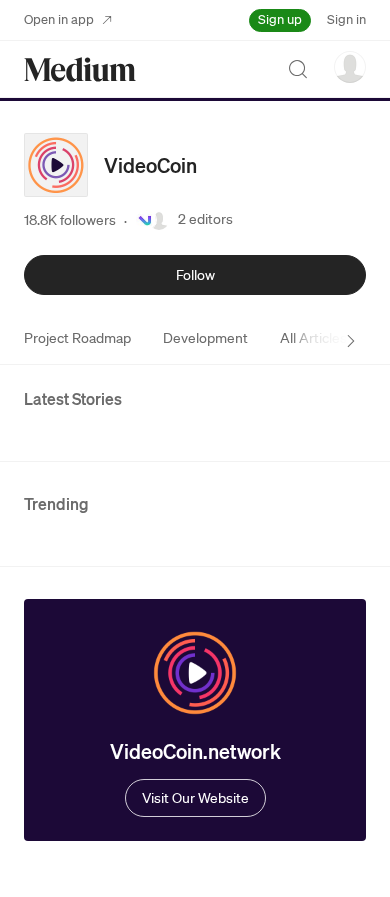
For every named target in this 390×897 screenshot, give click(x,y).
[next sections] (351, 341)
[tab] (77, 338)
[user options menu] (350, 67)
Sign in (346, 19)
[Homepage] (80, 69)
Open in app (59, 19)
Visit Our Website (195, 798)
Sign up (280, 19)
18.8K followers (70, 220)
